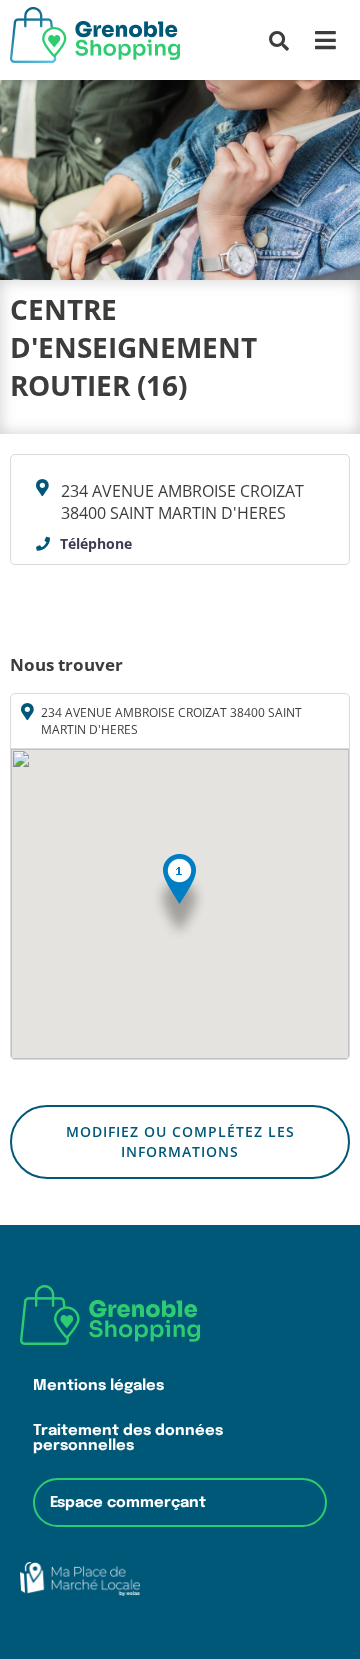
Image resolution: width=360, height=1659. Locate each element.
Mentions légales (98, 1385)
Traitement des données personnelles (128, 1438)
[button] (179, 897)
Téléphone (96, 543)
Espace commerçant (128, 1502)
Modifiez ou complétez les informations (180, 1141)
